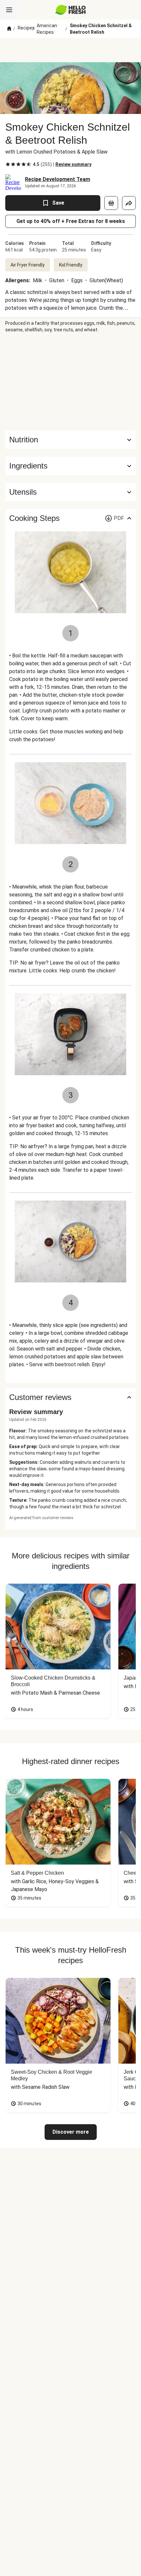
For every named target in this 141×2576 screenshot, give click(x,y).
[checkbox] (8, 164)
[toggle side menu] (9, 10)
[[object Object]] (111, 203)
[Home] (9, 29)
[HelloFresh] (71, 10)
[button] (70, 466)
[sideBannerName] (70, 382)
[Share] (129, 203)
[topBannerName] (70, 50)
